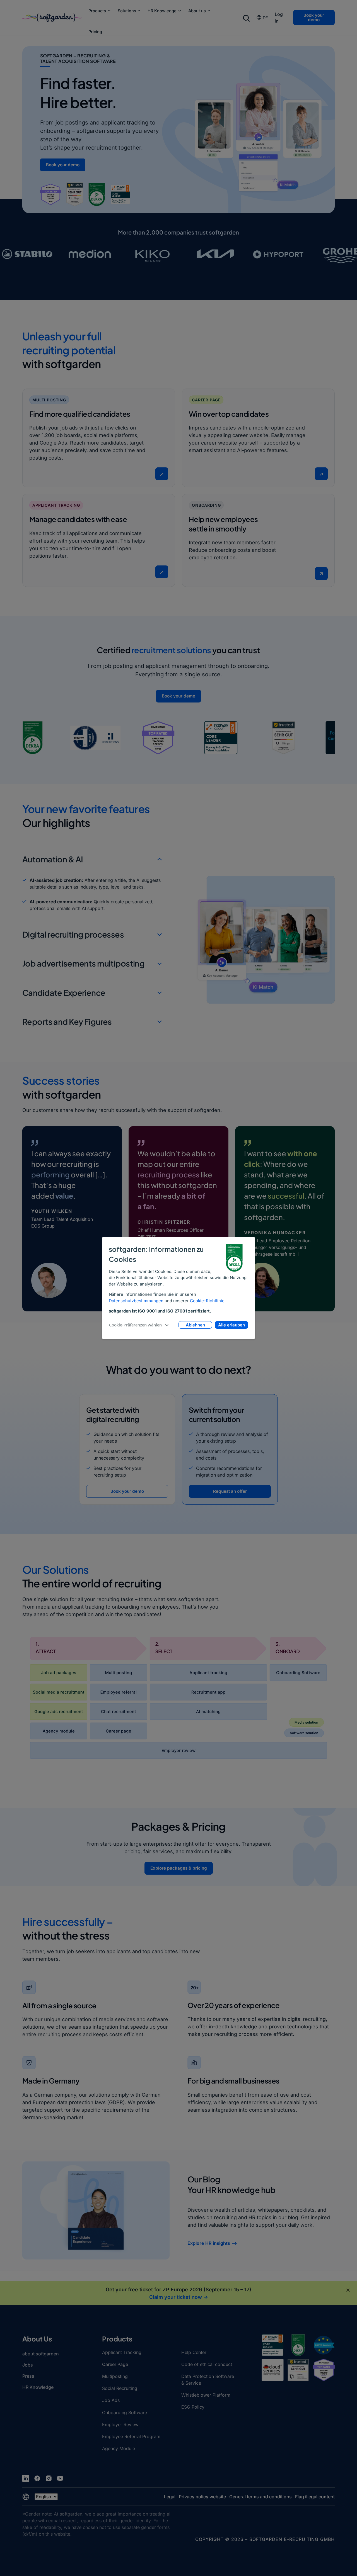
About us (197, 11)
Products (97, 11)
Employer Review (120, 2424)
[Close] (348, 2290)
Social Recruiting (120, 2388)
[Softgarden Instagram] (49, 2478)
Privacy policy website (202, 2497)
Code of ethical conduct (207, 2364)
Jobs (28, 2365)
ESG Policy (193, 2407)
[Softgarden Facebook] (37, 2478)
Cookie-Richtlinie (207, 1301)
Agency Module (119, 2448)
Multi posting (49, 400)
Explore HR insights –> (212, 2243)
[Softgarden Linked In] (26, 2478)
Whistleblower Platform (206, 2395)
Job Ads (111, 2400)
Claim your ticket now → (179, 2297)
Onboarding (206, 505)
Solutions (127, 11)
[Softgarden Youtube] (60, 2478)
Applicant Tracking (56, 505)
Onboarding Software (125, 2412)
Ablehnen (195, 1325)
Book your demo (314, 17)
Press (28, 2376)
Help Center (194, 2352)
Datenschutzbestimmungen (136, 1301)
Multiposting (115, 2376)
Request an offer (230, 1491)
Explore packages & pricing (179, 1868)
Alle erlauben (231, 1325)
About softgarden (41, 2354)
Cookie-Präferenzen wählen (135, 1325)
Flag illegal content (315, 2497)
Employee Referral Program (131, 2436)
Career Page (206, 400)
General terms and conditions (260, 2497)
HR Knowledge (162, 11)
